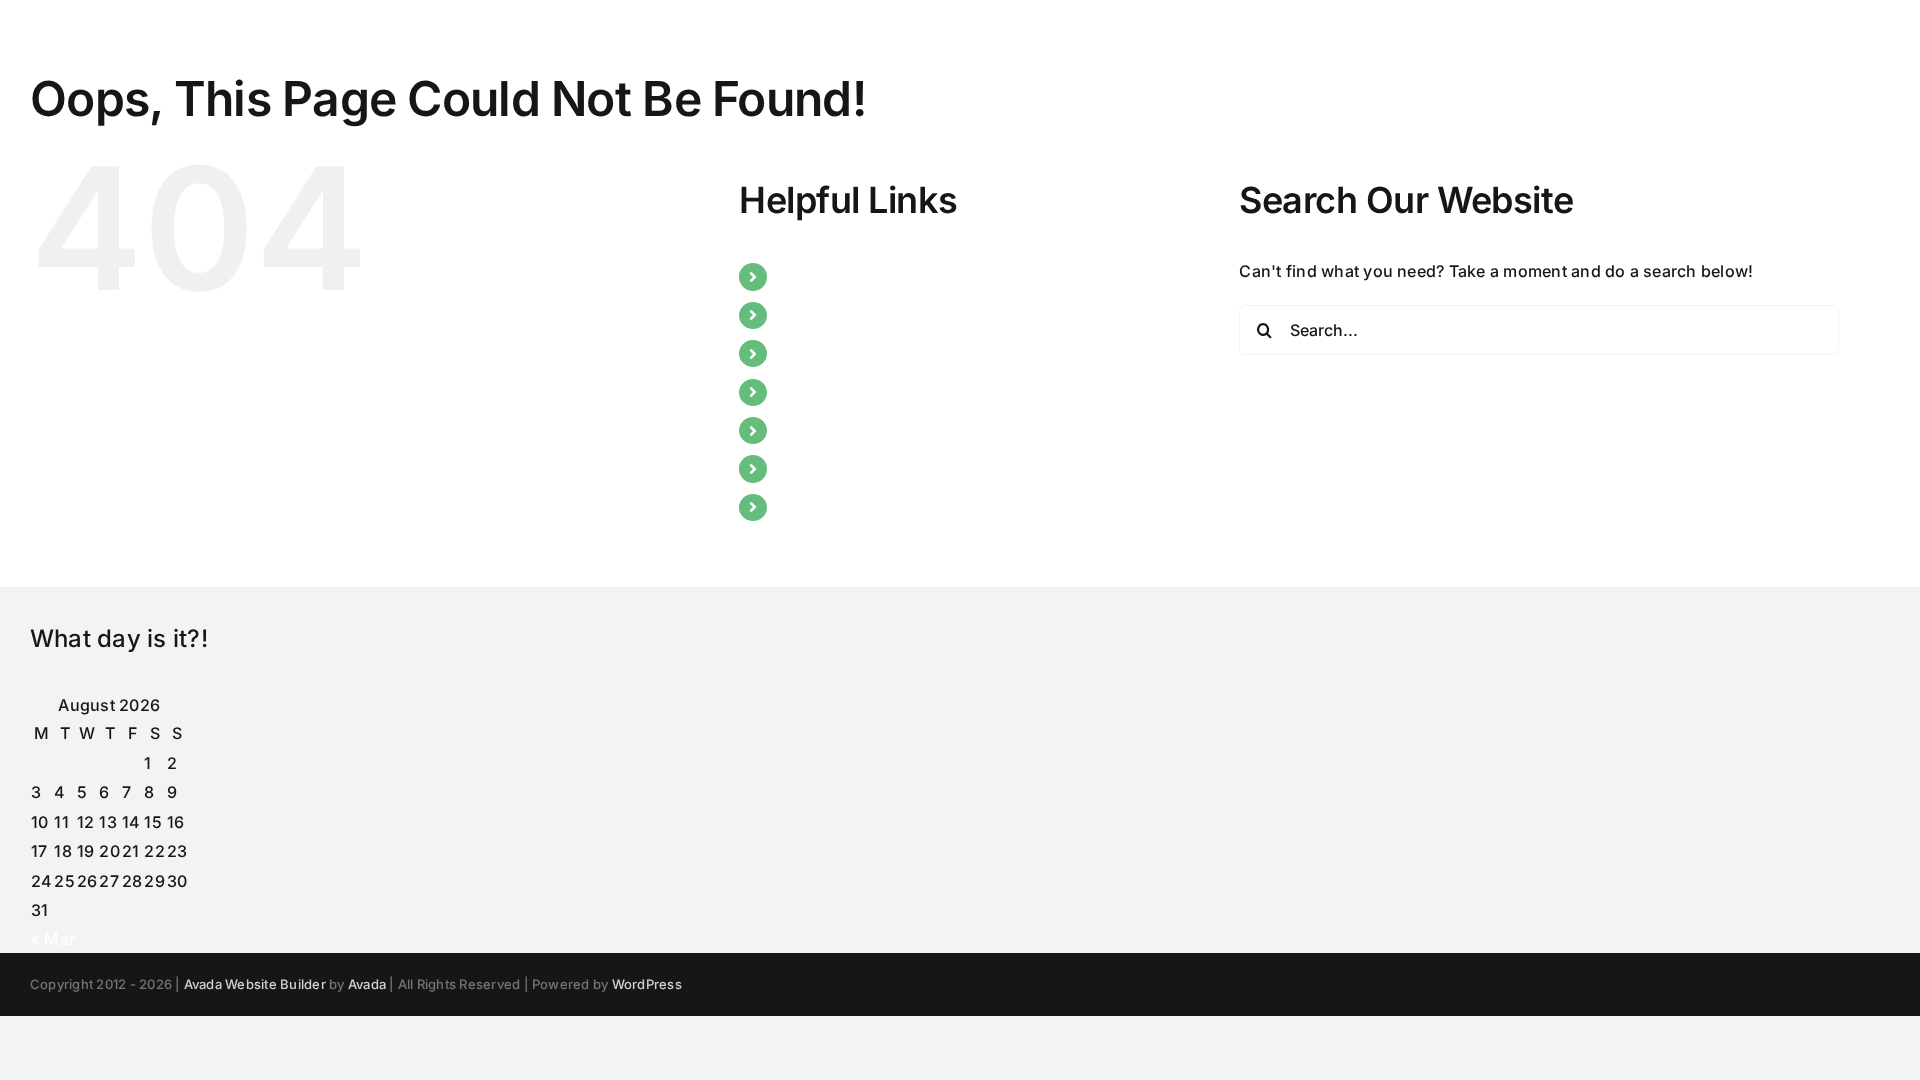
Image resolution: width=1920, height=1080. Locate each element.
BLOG (800, 353)
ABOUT (806, 315)
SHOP (800, 507)
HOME (803, 276)
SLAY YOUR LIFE (841, 468)
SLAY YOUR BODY (848, 430)
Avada (367, 984)
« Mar (52, 939)
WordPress (647, 984)
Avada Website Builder (255, 984)
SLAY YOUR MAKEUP (860, 392)
